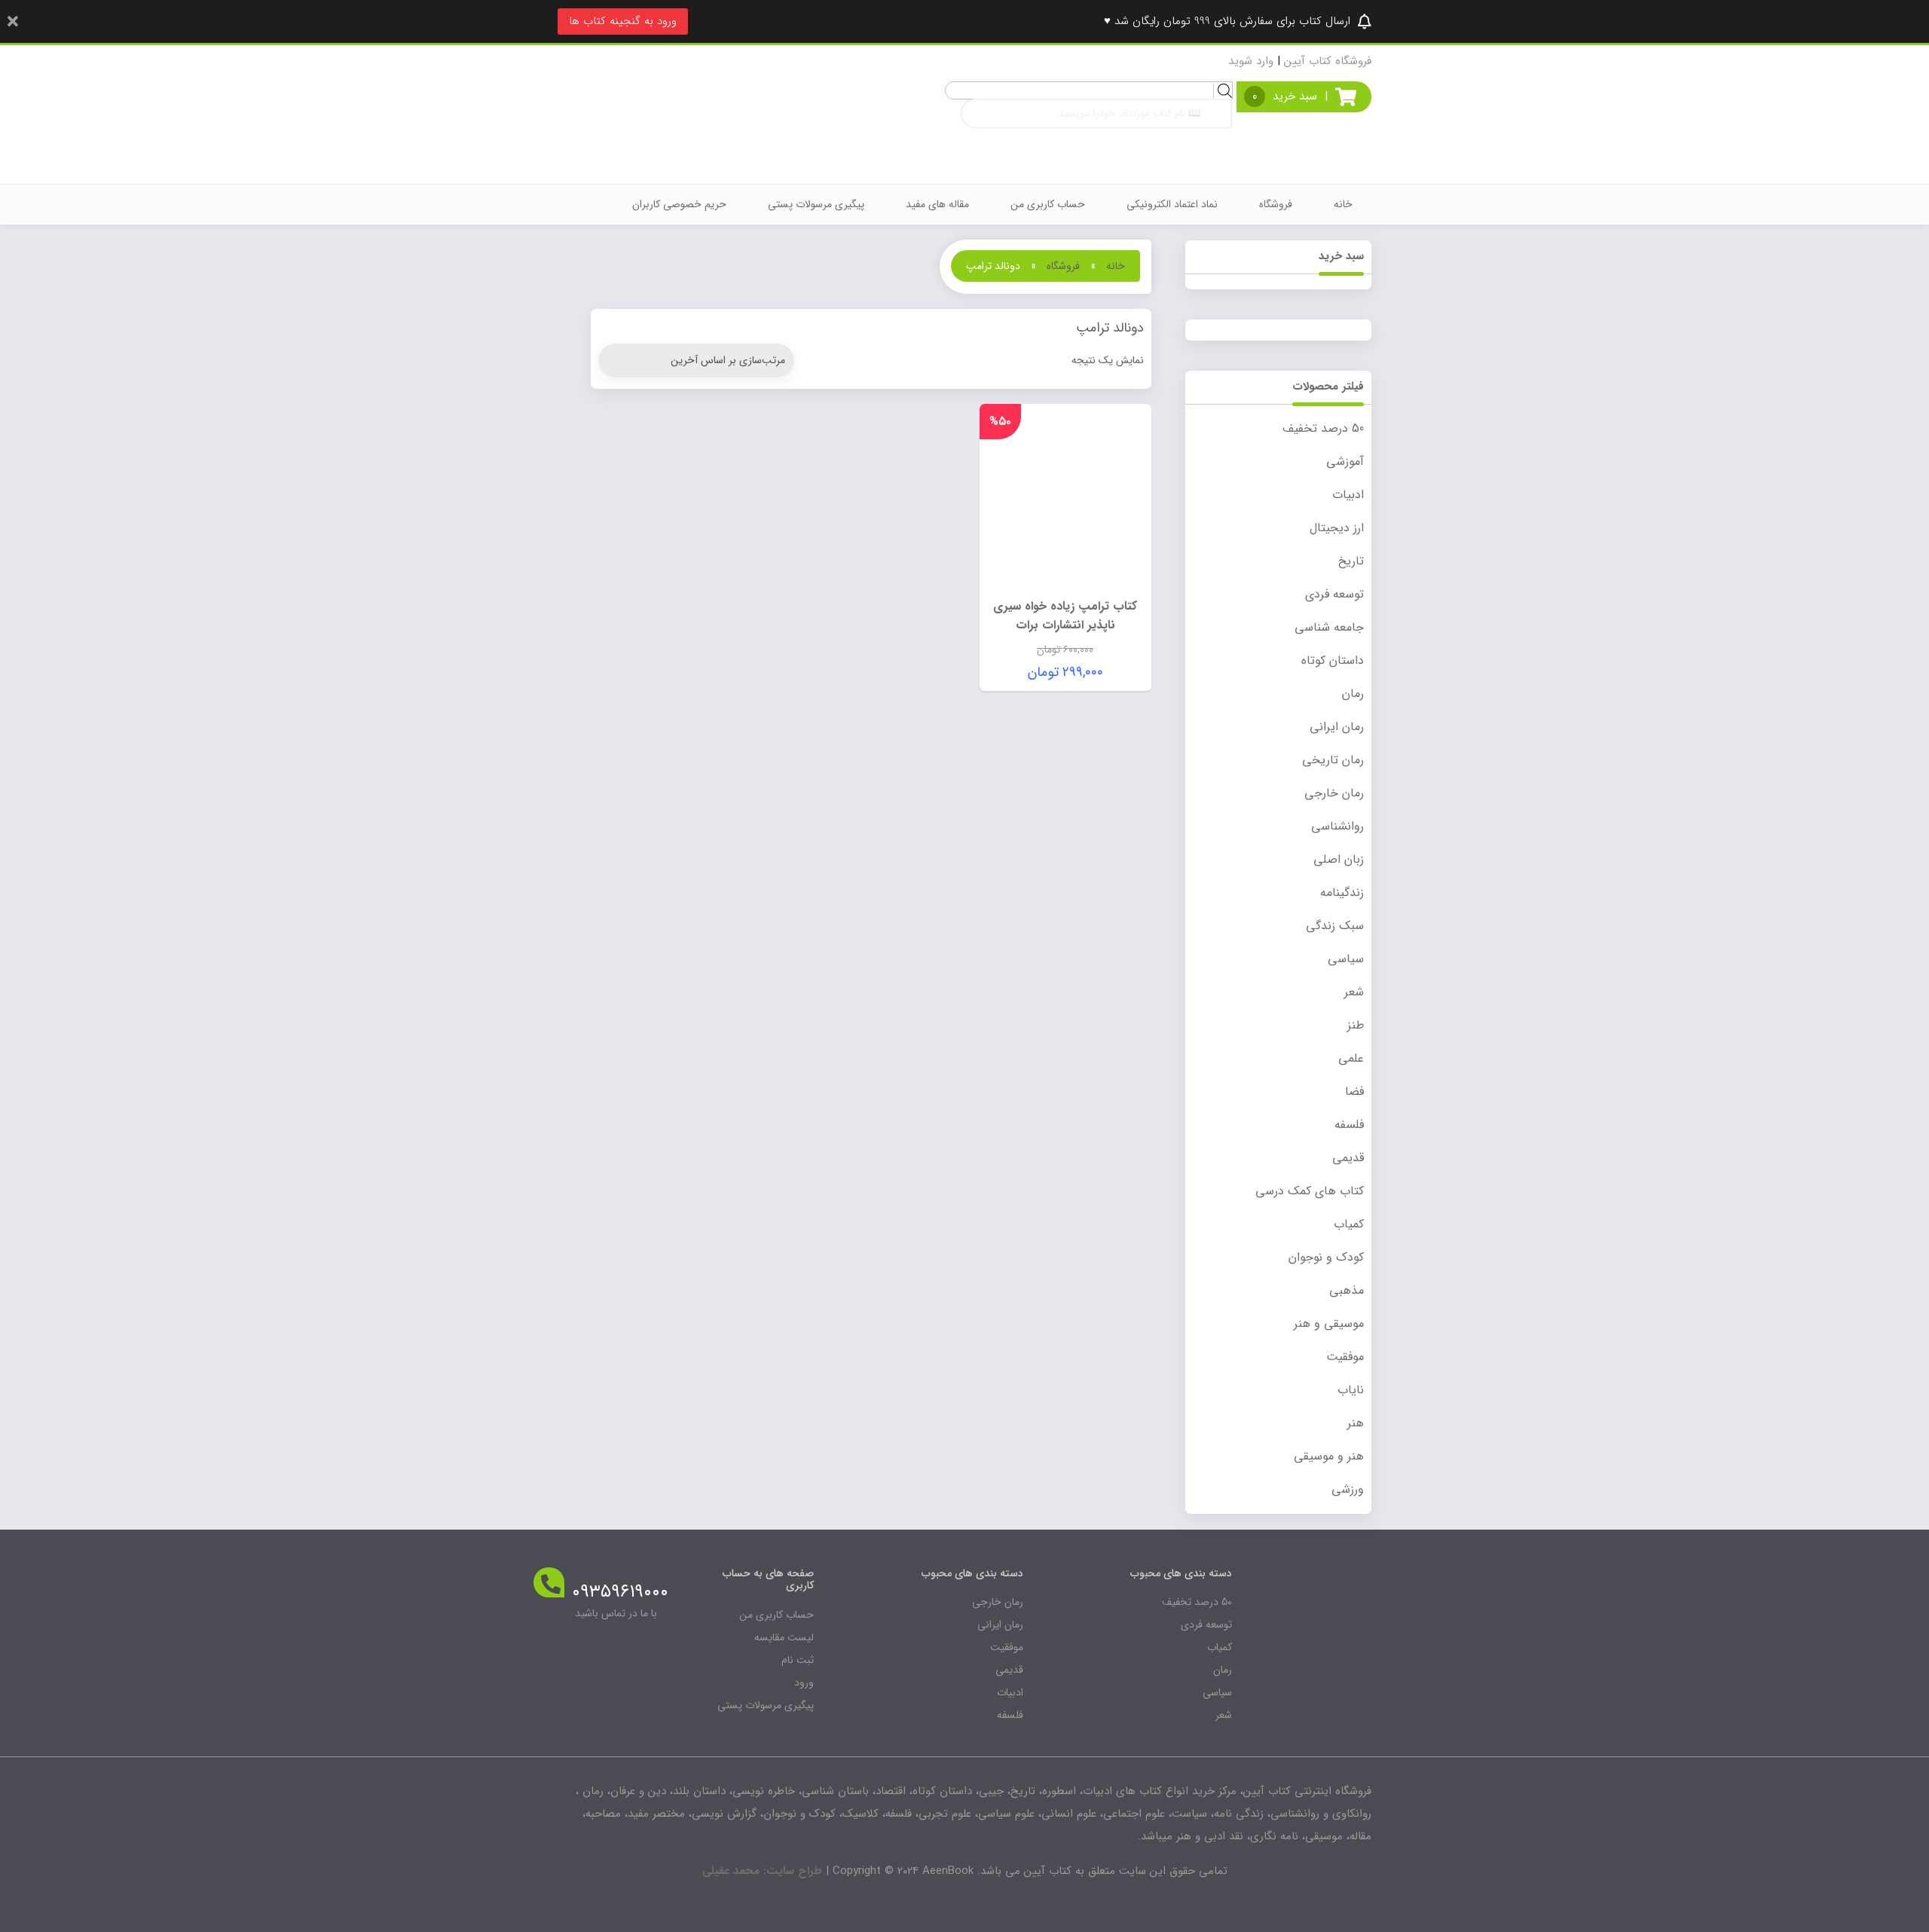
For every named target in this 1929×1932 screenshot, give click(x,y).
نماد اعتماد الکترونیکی (1172, 204)
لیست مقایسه (784, 1637)
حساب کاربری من (1048, 204)
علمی (1351, 1058)
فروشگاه (1276, 204)
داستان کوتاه (1333, 660)
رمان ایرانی (1337, 727)
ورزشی (1348, 1489)
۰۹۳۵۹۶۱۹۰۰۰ (620, 1592)
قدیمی (1348, 1158)
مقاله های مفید (937, 204)
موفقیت (1345, 1357)
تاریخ (1351, 561)
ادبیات (1348, 495)
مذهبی (1347, 1290)
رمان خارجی (1334, 793)
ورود (804, 1683)
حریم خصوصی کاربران (679, 204)
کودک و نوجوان (1326, 1257)
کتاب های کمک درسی (1310, 1191)
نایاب (1351, 1390)
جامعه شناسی (1329, 627)
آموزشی (1345, 462)
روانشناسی (1337, 826)
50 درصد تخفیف (1323, 428)
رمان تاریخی (1333, 760)
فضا (1354, 1091)
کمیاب (1349, 1224)
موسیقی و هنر (1329, 1324)
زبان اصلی (1339, 859)
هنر (1356, 1423)
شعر (1354, 992)
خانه (1343, 204)
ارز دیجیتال (1337, 528)
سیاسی (1346, 959)
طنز (1356, 1025)
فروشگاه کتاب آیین (1328, 61)
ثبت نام (798, 1660)
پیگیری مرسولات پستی (816, 204)
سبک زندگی (1335, 926)
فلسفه (1349, 1125)
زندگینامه (1342, 893)
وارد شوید (1251, 61)
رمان (1353, 694)
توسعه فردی (1334, 594)
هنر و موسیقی (1329, 1456)
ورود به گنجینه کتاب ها (623, 21)
